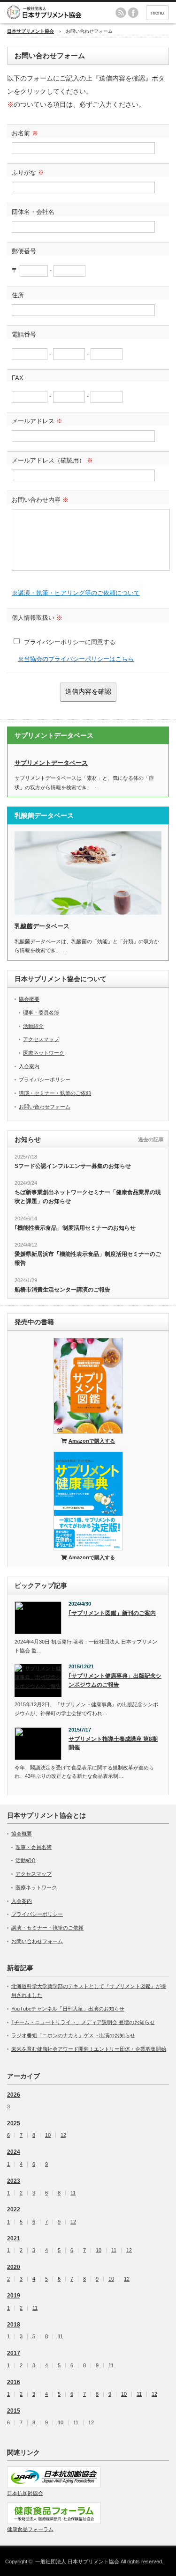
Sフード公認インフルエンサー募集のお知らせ (73, 1166)
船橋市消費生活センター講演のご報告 (62, 1290)
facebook (133, 13)
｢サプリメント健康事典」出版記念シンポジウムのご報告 (115, 1680)
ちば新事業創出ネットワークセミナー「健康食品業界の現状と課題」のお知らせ (88, 1197)
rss (121, 13)
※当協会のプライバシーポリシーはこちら (76, 659)
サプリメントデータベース (51, 763)
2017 (14, 2353)
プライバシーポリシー (45, 1079)
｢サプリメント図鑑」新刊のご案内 (112, 1613)
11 (73, 2193)
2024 (14, 2152)
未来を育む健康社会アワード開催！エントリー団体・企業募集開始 (89, 2049)
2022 (14, 2209)
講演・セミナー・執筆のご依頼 (55, 1093)
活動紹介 (33, 1026)
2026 (14, 2095)
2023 (14, 2181)
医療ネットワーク (44, 1053)
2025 (14, 2123)
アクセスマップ (41, 1039)
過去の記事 (151, 1139)
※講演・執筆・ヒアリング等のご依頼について (76, 593)
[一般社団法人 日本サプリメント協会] (59, 12)
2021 (14, 2238)
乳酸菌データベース (42, 926)
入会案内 (29, 1066)
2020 (14, 2267)
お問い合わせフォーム (45, 1107)
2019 (14, 2296)
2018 (14, 2325)
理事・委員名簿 (41, 1013)
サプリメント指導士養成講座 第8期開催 (113, 1743)
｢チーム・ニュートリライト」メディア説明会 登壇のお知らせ (83, 2022)
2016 (14, 2382)
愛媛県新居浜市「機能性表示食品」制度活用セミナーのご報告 (88, 1259)
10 (99, 2250)
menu (157, 13)
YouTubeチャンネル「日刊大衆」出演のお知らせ (68, 2009)
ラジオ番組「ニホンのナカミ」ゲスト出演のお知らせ (73, 2035)
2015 (14, 2411)
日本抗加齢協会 (25, 2493)
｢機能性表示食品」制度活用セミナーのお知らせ (75, 1228)
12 (63, 2135)
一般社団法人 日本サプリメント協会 (77, 2561)
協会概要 (29, 999)
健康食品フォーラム (30, 2529)
